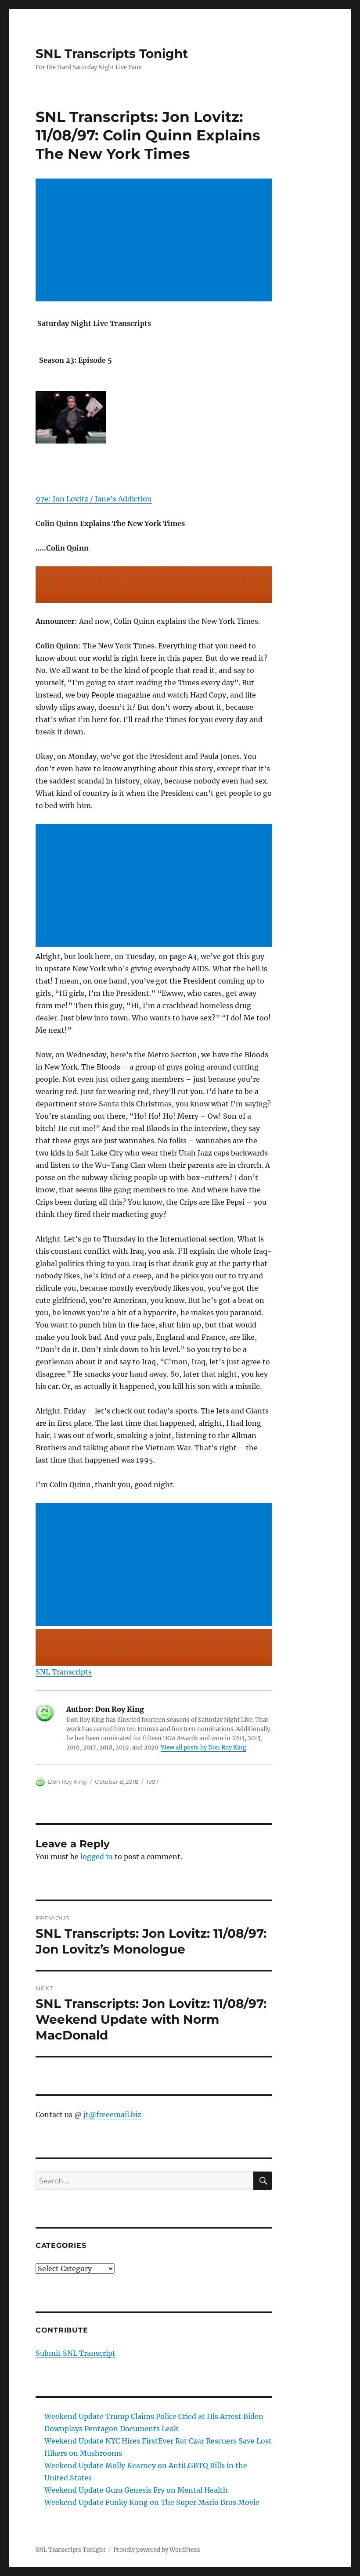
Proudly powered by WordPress (157, 2550)
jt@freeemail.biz (112, 2114)
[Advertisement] (156, 241)
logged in (97, 1857)
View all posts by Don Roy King (203, 1748)
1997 (153, 1782)
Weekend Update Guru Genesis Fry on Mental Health (136, 2490)
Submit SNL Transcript (76, 2353)
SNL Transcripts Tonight (112, 54)
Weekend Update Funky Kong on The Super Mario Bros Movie (152, 2502)
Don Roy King (67, 1782)
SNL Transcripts (64, 1672)
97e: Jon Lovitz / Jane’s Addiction (94, 499)
